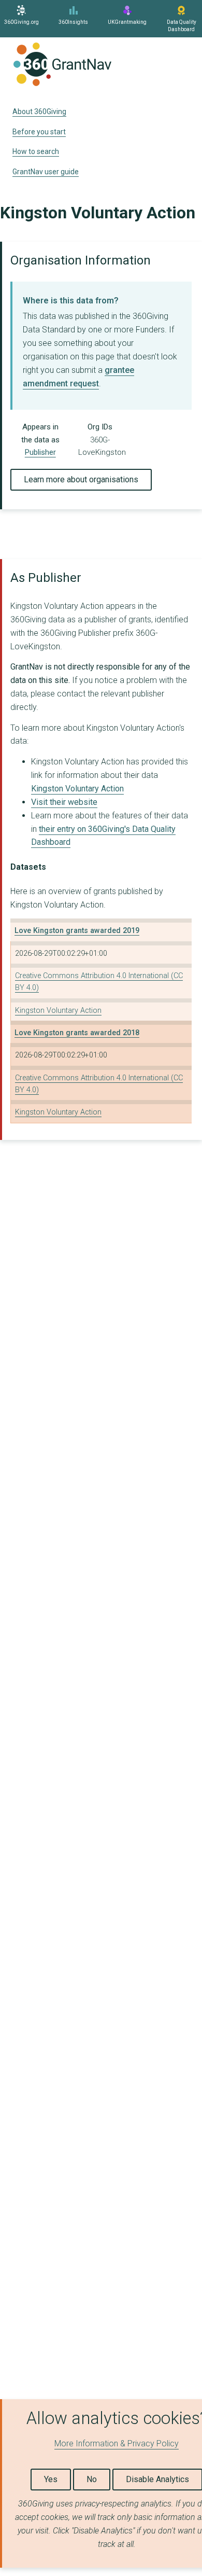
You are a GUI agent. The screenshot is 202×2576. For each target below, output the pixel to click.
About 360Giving (39, 112)
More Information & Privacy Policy (117, 2443)
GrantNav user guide (46, 172)
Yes (51, 2479)
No (92, 2479)
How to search (36, 151)
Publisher (40, 452)
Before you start (39, 132)
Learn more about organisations (81, 479)
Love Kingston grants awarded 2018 (77, 1033)
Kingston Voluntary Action (77, 789)
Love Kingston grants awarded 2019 (77, 931)
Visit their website (64, 802)
